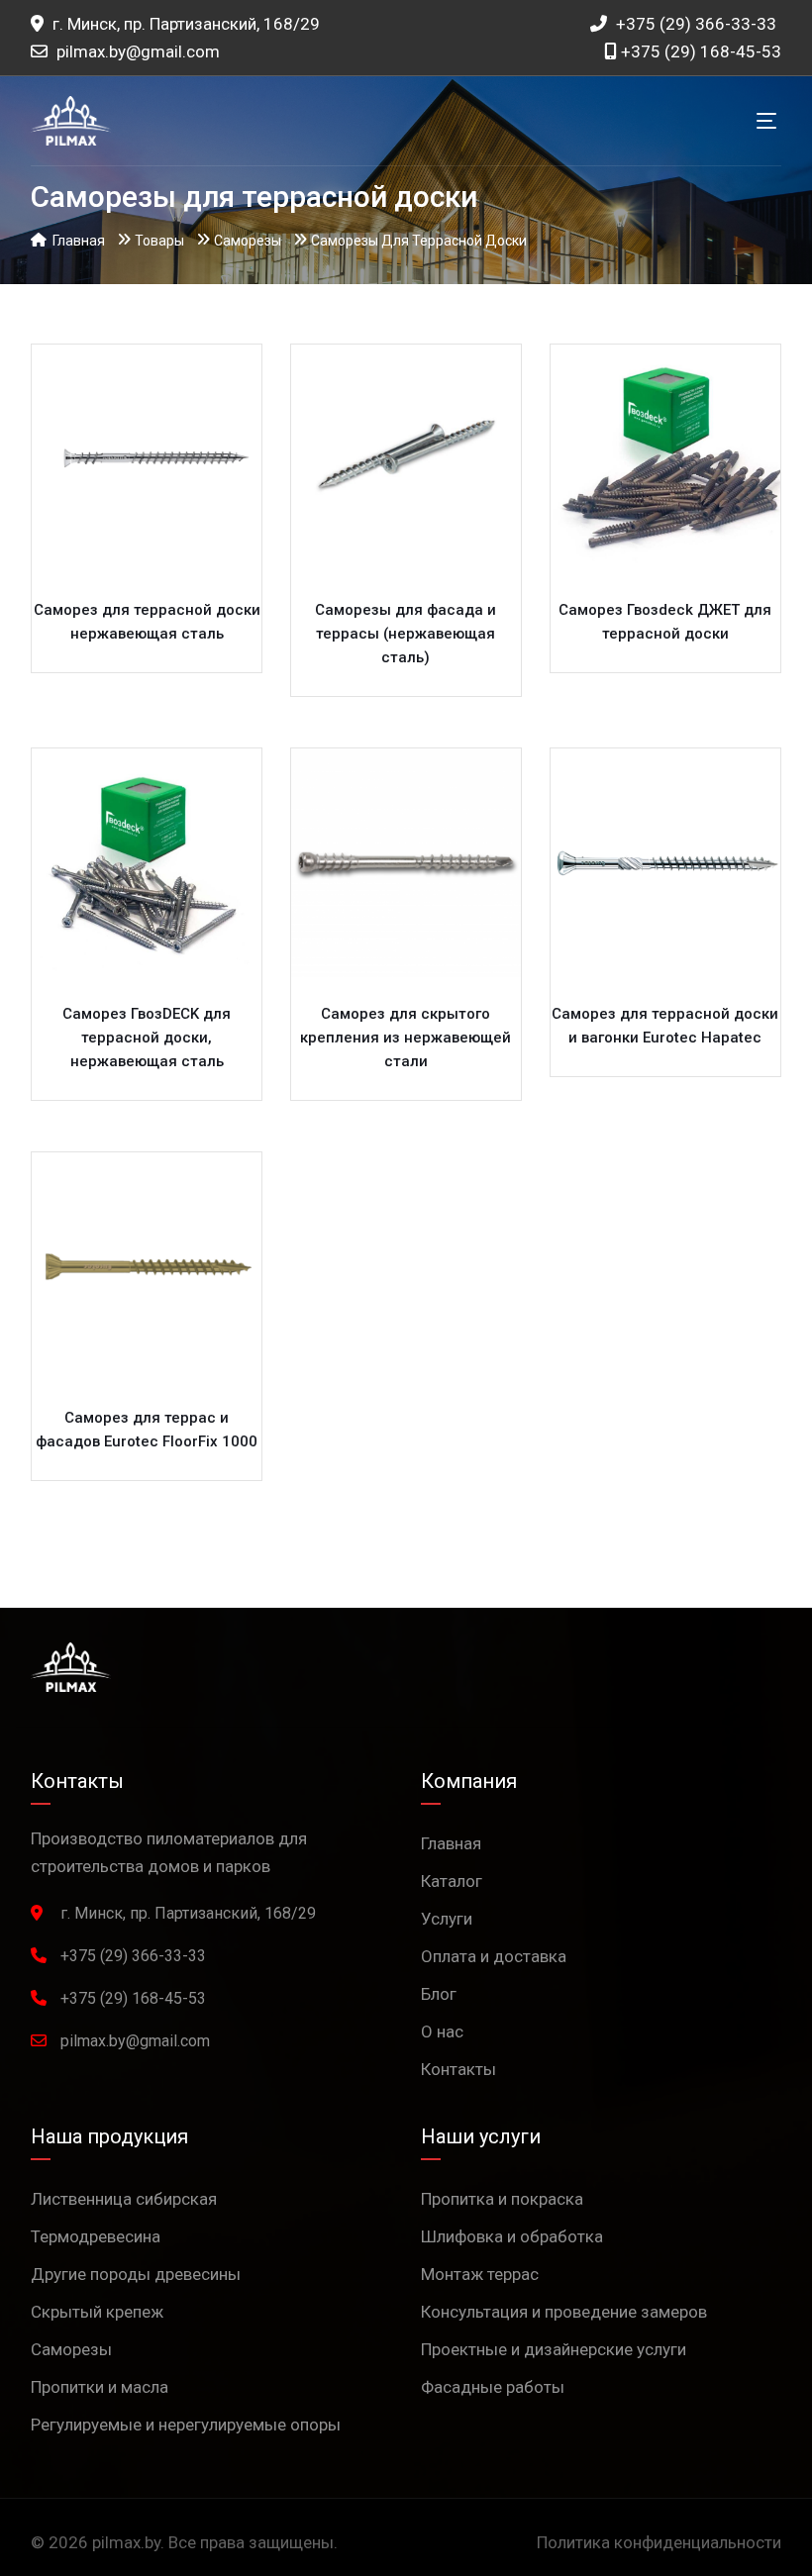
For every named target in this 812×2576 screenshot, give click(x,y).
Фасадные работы (493, 2387)
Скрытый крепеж (97, 2312)
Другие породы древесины (136, 2274)
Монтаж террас (480, 2274)
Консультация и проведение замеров (564, 2312)
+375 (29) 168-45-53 (699, 51)
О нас (442, 2031)
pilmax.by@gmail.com (138, 51)
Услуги (447, 1919)
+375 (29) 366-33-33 (694, 24)
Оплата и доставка (494, 1956)
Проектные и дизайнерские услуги (554, 2349)
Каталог (452, 1881)
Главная (451, 1843)
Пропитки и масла (100, 2387)
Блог (439, 1994)
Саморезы (71, 2349)
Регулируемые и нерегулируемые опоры (186, 2425)
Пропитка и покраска (502, 2199)
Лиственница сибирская (124, 2199)
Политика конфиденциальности (659, 2542)
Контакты (458, 2069)
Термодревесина (96, 2236)
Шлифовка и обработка (512, 2236)
